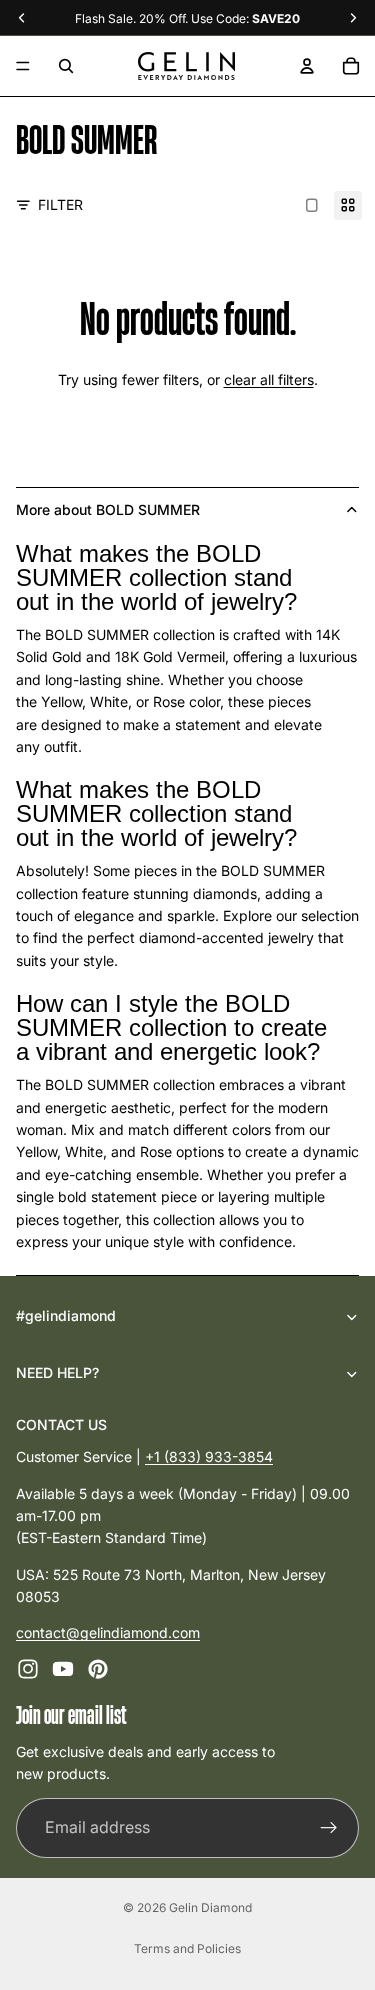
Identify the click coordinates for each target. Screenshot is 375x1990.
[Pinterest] (98, 1668)
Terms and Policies (187, 1948)
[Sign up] (329, 1827)
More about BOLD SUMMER (108, 509)
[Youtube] (63, 1668)
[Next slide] (319, 183)
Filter (60, 204)
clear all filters (269, 379)
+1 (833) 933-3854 (209, 1456)
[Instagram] (28, 1668)
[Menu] (23, 66)
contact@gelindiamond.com (108, 1632)
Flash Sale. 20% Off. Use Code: (187, 18)
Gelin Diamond (210, 1907)
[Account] (307, 66)
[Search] (66, 66)
